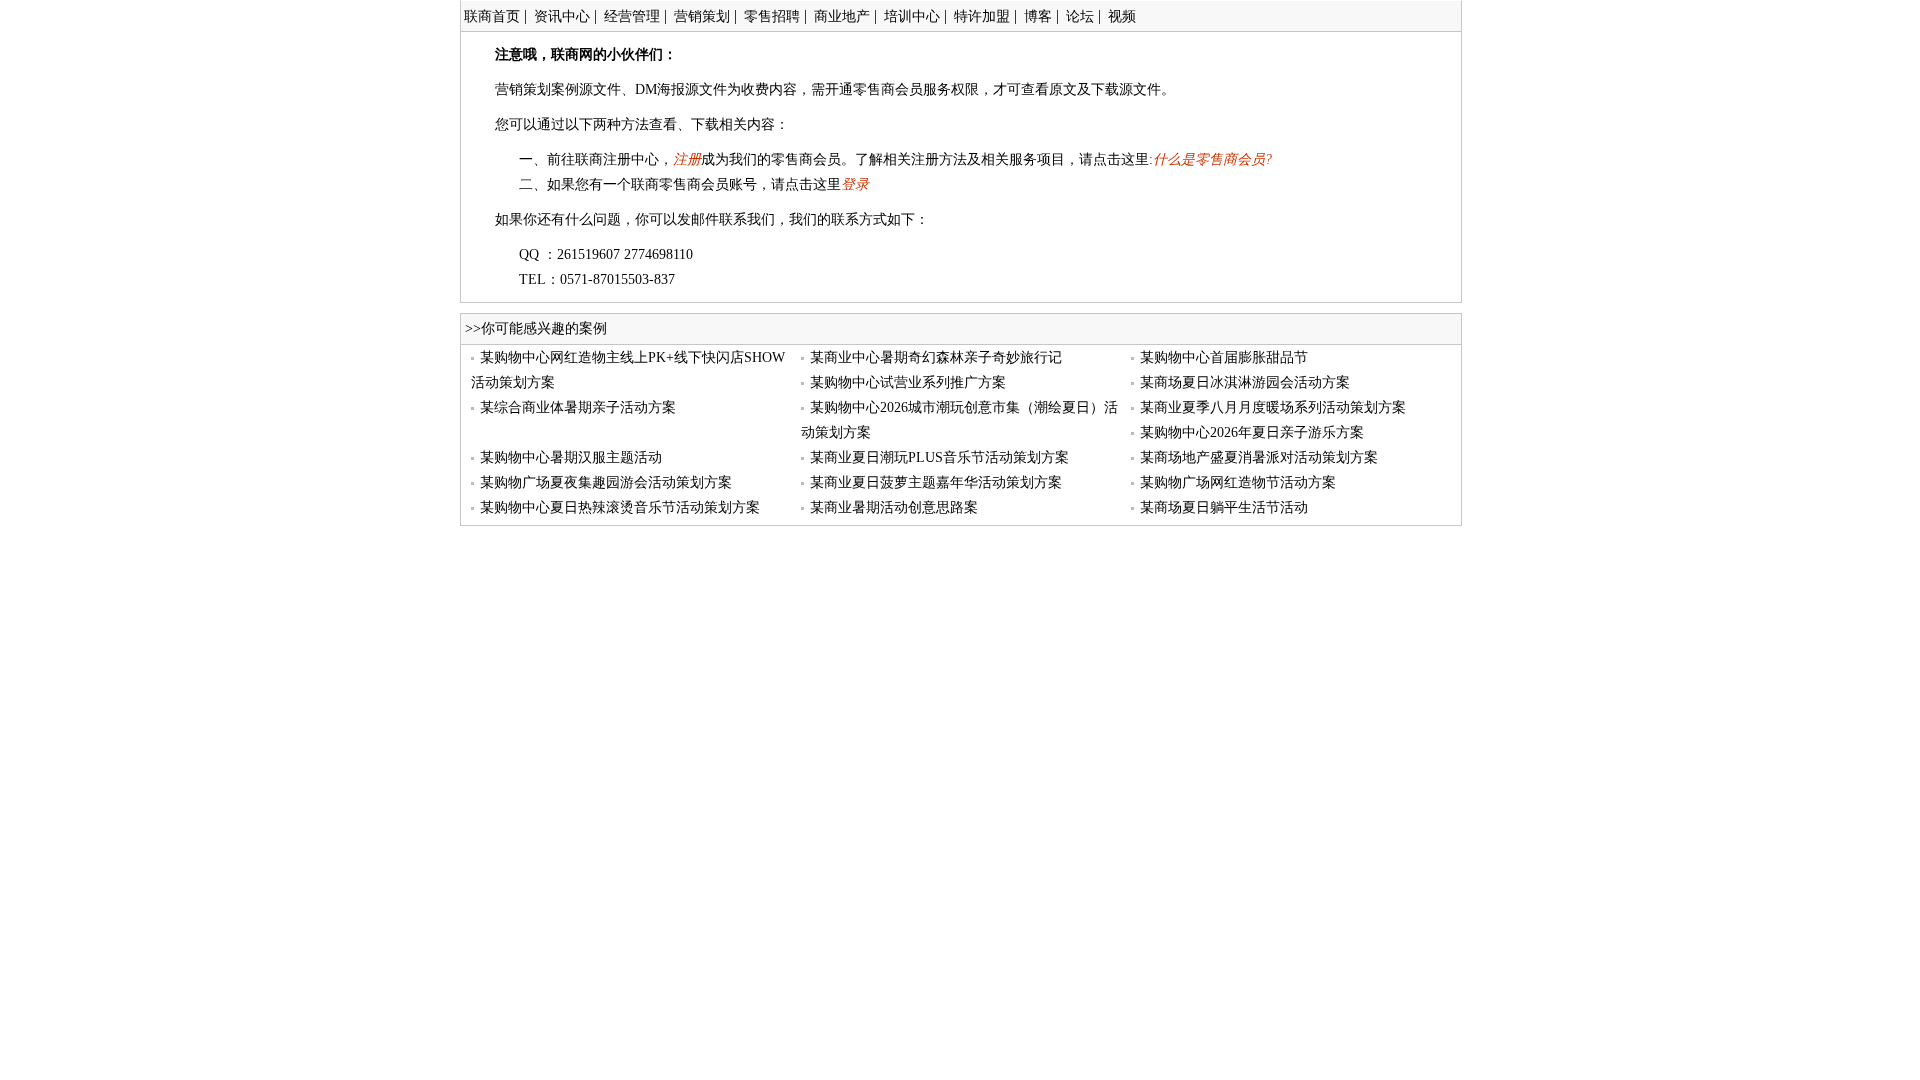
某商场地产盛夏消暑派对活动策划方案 (1259, 457)
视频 (1122, 16)
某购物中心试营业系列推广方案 (908, 382)
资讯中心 (562, 16)
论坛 (1080, 16)
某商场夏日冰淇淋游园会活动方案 (1245, 382)
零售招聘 (772, 16)
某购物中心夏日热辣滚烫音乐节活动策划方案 (620, 507)
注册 (687, 159)
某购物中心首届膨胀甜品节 (1224, 357)
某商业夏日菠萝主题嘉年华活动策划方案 (936, 482)
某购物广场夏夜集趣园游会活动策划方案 (606, 482)
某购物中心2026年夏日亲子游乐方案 (1252, 432)
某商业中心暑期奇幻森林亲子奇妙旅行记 (936, 357)
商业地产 (842, 16)
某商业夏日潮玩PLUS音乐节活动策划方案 (939, 457)
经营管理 (632, 16)
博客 (1038, 16)
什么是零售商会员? (1212, 159)
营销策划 (702, 16)
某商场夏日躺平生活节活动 (1224, 507)
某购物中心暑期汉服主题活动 (571, 457)
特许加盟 (982, 16)
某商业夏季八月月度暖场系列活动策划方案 (1273, 407)
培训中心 (912, 16)
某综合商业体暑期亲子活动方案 (578, 407)
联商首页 (492, 16)
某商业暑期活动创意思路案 (894, 507)
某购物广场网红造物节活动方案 (1238, 482)
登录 (855, 184)
